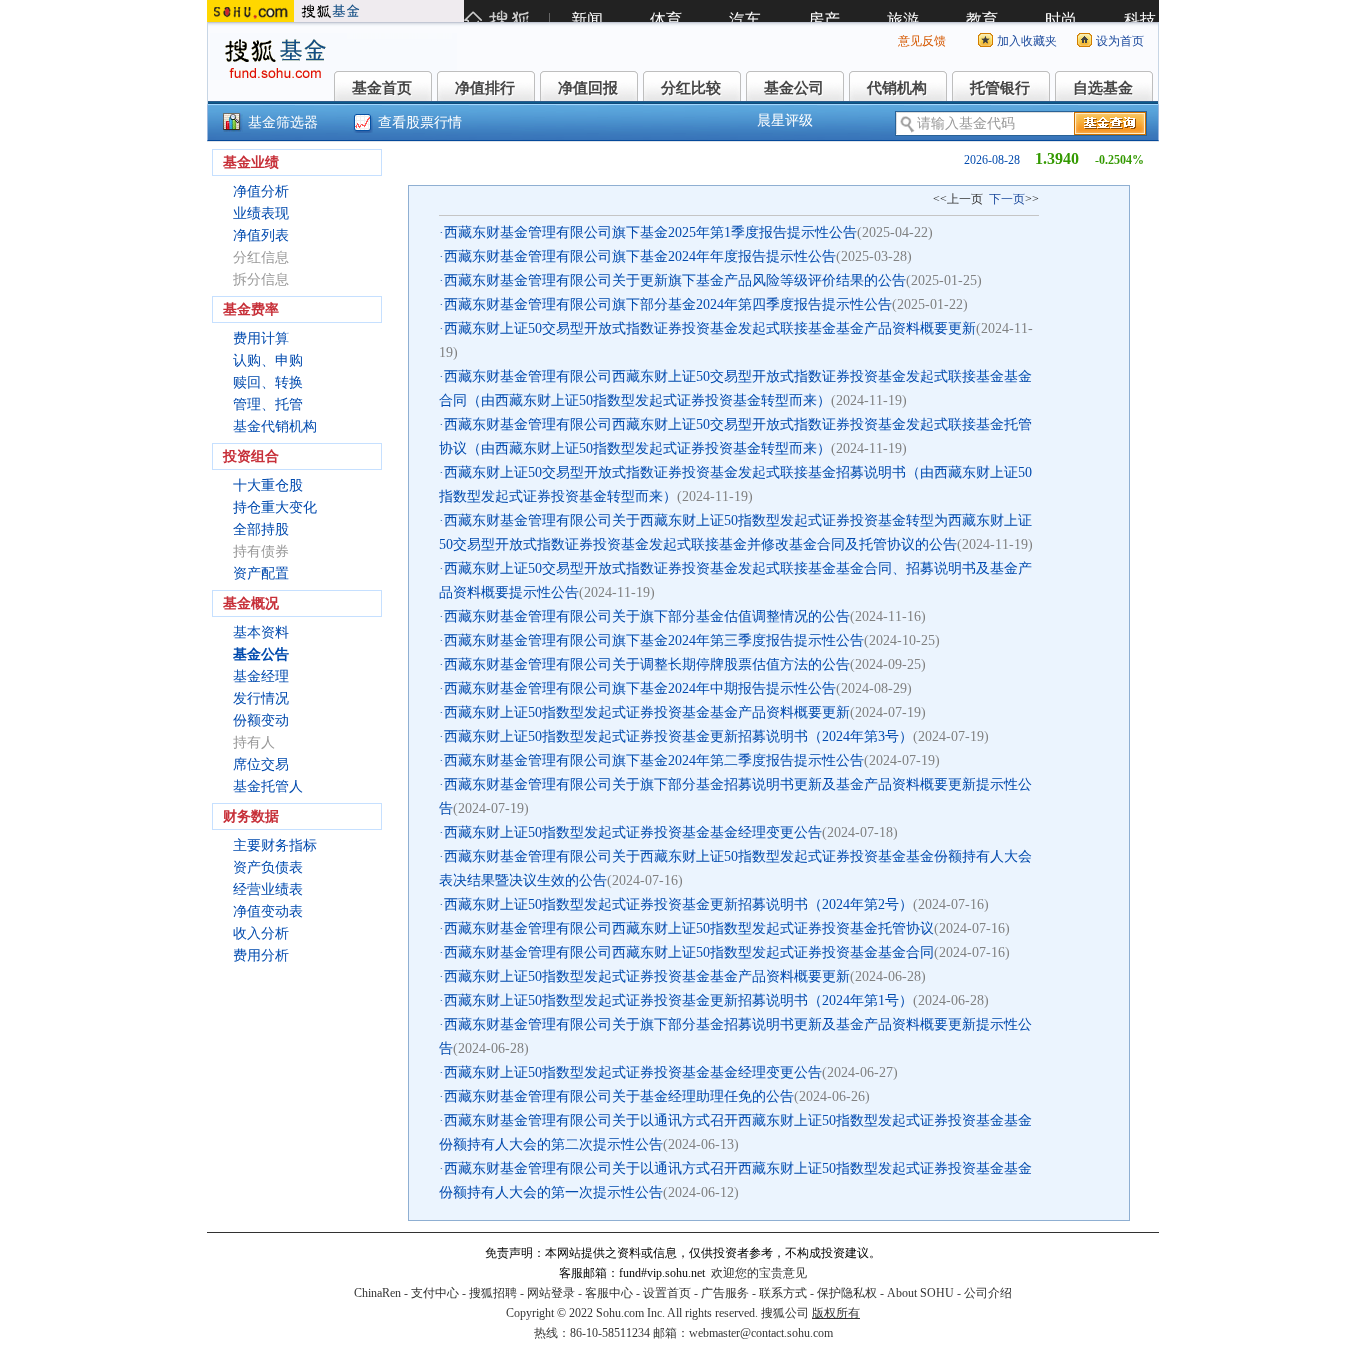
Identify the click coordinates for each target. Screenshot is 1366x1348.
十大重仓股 (268, 485)
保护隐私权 (847, 1293)
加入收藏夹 (1027, 41)
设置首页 (667, 1293)
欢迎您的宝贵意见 (759, 1273)
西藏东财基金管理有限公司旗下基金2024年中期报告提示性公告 (640, 688)
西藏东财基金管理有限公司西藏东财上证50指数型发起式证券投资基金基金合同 (689, 952)
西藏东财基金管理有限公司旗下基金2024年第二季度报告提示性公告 (654, 760)
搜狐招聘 (493, 1293)
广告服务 (725, 1293)
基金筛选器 (283, 122)
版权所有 (836, 1313)
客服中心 (609, 1293)
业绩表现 (261, 213)
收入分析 (261, 933)
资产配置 (261, 573)
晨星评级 (785, 120)
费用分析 (261, 955)
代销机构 (897, 88)
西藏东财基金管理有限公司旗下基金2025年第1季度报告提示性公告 (650, 232)
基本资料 (261, 632)
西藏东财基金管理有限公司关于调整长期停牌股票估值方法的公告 (647, 664)
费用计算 (261, 338)
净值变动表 (268, 911)
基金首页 (382, 88)
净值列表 (261, 235)
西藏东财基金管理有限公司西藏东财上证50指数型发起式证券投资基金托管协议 (689, 928)
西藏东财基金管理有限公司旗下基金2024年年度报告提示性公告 (640, 256)
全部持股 (261, 529)
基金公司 (794, 88)
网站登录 (551, 1293)
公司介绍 (988, 1293)
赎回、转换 (268, 382)
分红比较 (691, 88)
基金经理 (261, 676)
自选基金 (1103, 88)
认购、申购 (268, 360)
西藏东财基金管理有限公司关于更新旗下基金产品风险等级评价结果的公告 (675, 280)
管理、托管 (268, 404)
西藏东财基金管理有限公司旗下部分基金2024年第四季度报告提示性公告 (668, 304)
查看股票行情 (420, 122)
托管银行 (1000, 88)
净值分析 (261, 191)
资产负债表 (268, 867)
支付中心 (435, 1293)
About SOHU (920, 1293)
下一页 (1007, 199)
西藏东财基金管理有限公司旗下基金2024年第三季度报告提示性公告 (654, 640)
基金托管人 (268, 786)
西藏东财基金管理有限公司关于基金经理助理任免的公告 (619, 1096)
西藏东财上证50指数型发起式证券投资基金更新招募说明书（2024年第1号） (678, 1000)
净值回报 (588, 88)
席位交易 (261, 764)
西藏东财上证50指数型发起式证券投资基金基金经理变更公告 (633, 832)
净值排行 (485, 88)
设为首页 (1120, 41)
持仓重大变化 (275, 507)
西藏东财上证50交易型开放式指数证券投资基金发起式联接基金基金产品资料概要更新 (710, 328)
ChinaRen (377, 1293)
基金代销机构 (275, 426)
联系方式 (783, 1293)
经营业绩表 (268, 889)
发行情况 (261, 698)
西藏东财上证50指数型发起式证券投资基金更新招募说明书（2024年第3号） (678, 736)
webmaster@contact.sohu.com (761, 1333)
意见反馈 (922, 41)
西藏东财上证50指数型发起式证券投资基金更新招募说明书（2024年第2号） (678, 904)
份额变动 (261, 720)
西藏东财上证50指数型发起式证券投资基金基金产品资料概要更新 (647, 712)
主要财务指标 (275, 845)
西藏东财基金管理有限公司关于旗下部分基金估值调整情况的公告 (647, 616)
